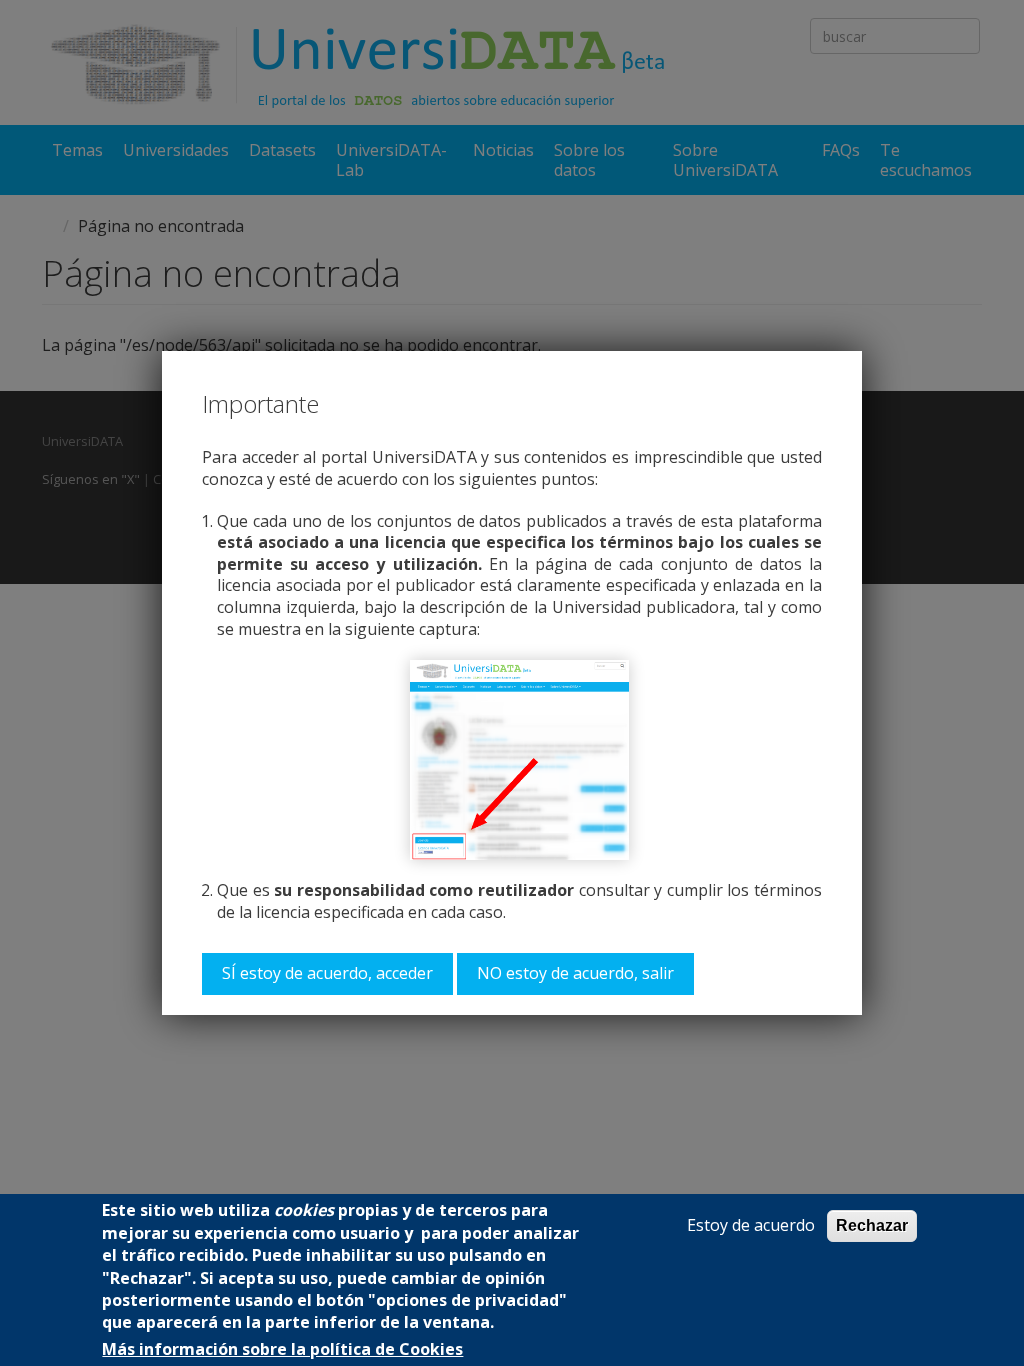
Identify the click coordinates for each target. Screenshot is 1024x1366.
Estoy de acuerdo (751, 1225)
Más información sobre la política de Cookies (282, 1349)
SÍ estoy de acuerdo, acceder (327, 973)
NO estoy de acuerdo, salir (575, 973)
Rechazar (872, 1225)
